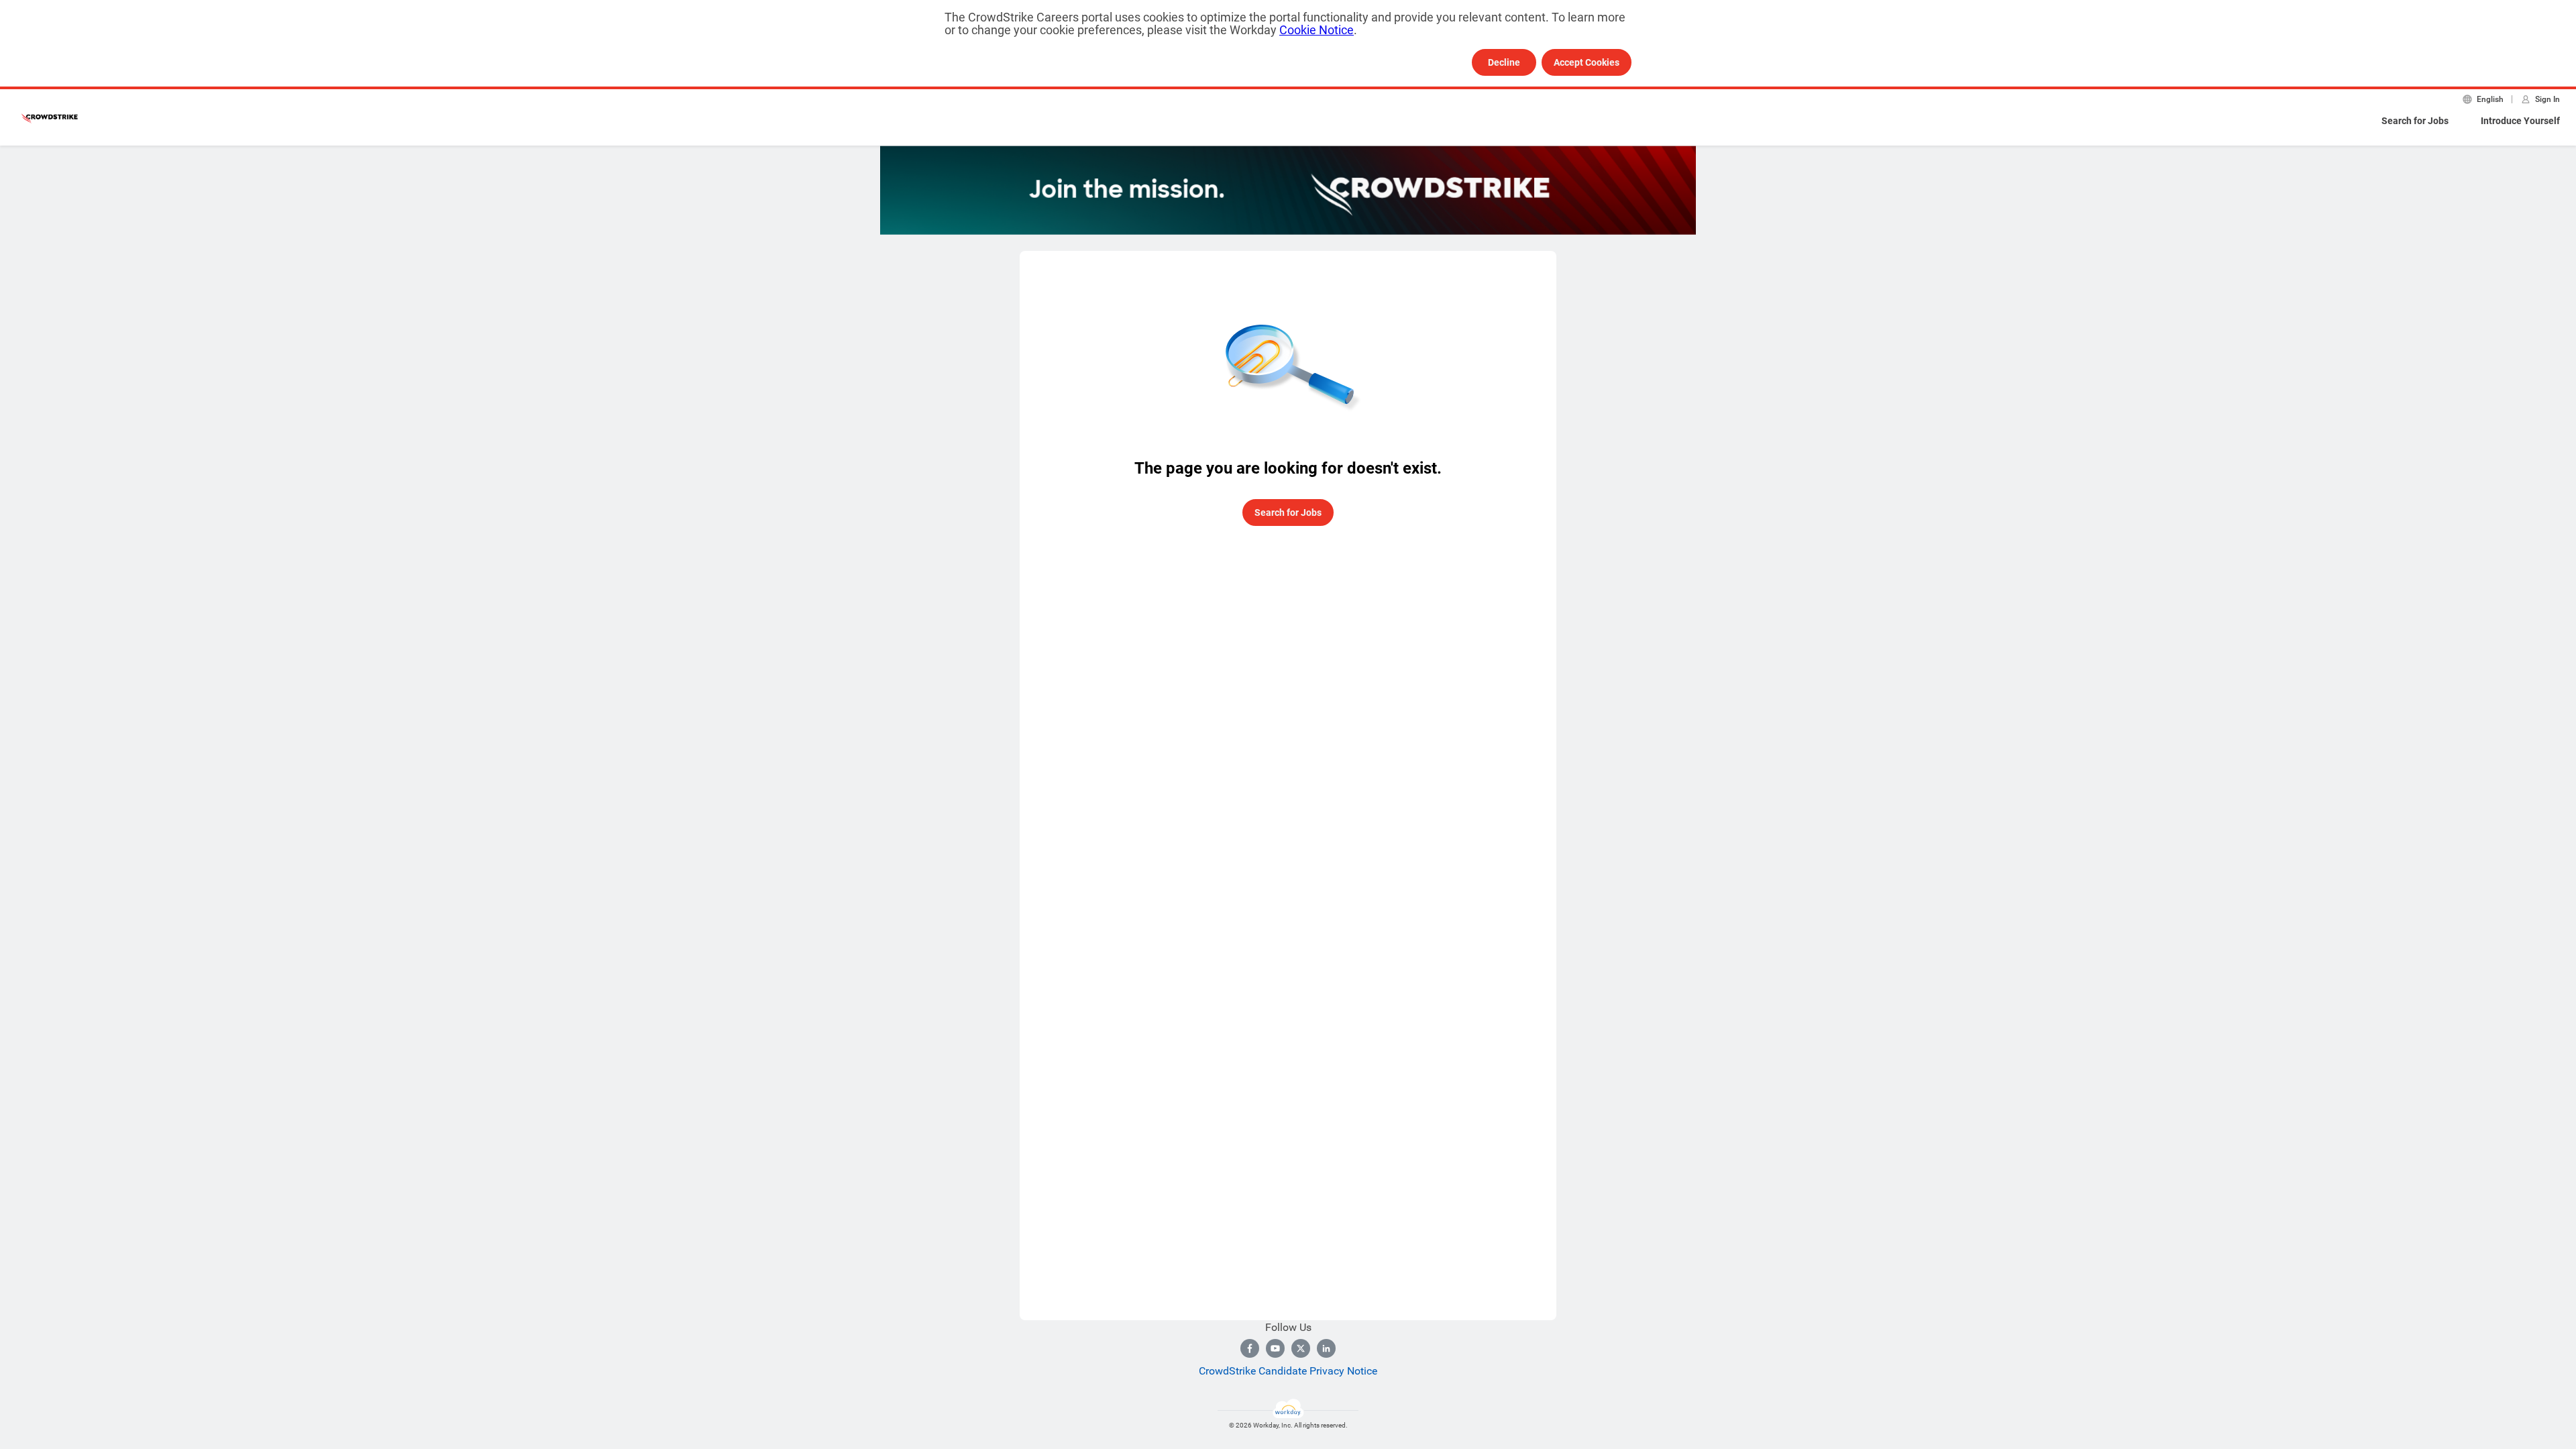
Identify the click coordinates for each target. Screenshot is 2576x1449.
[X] (1301, 1348)
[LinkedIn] (1326, 1348)
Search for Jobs (2415, 121)
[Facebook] (1250, 1348)
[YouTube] (1275, 1348)
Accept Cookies (1587, 62)
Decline (1504, 62)
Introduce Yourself (2520, 121)
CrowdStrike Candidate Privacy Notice (1288, 1371)
